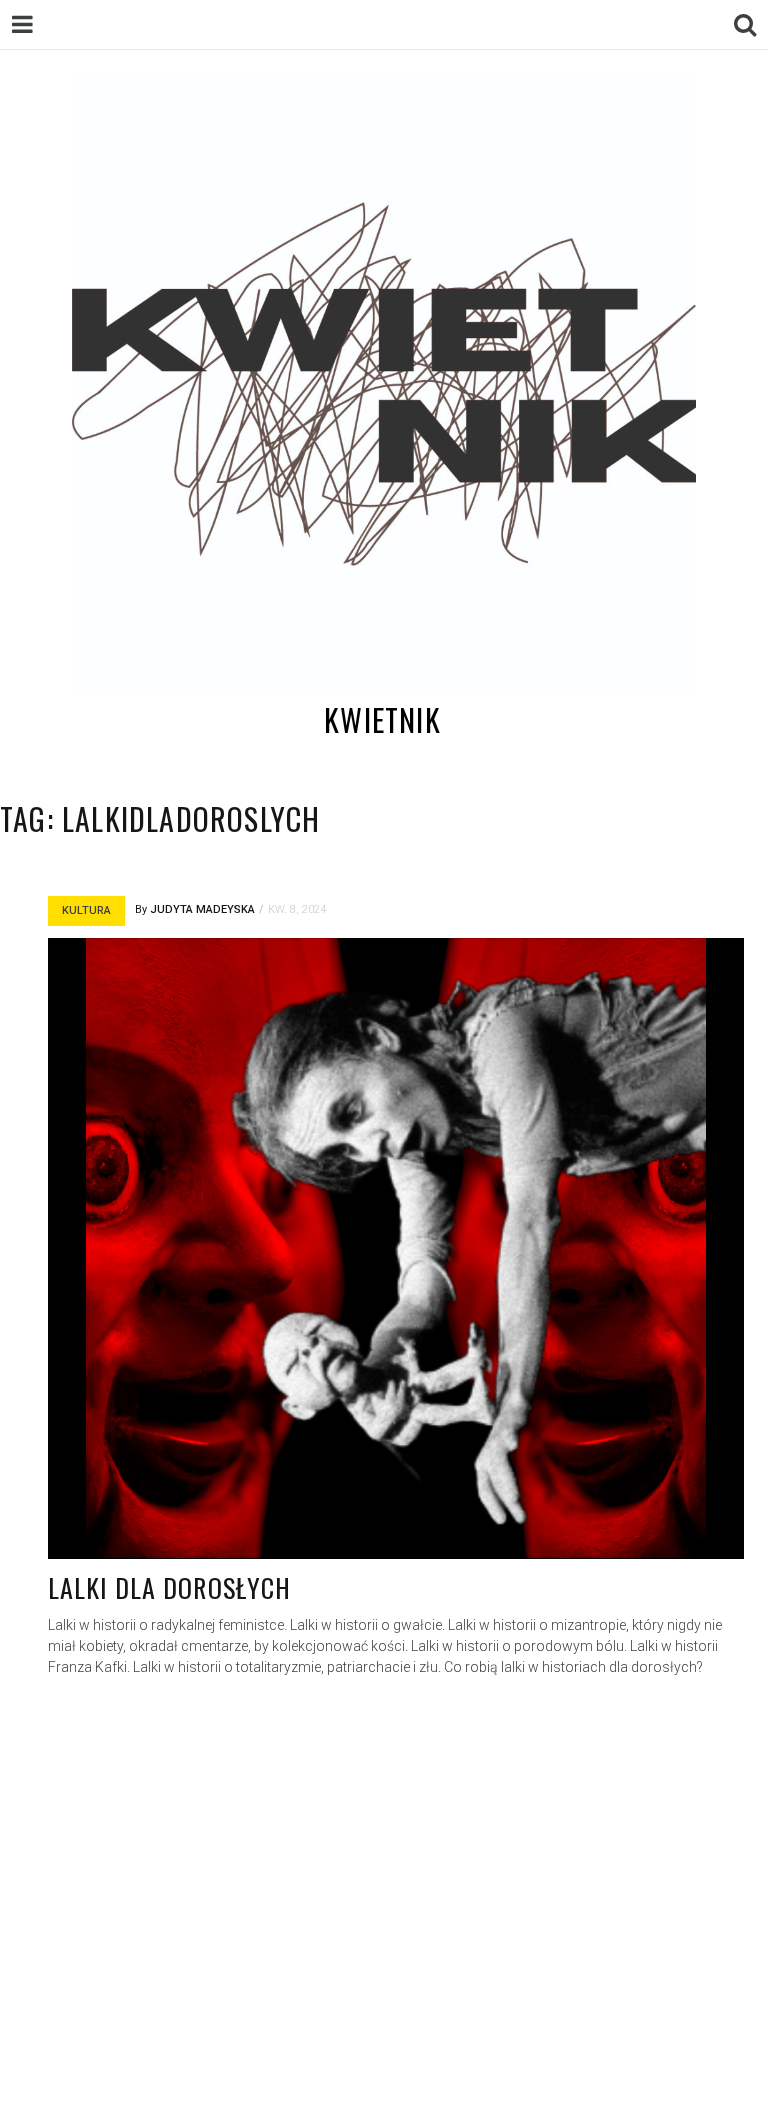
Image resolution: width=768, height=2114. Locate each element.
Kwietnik (382, 719)
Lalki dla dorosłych (169, 1587)
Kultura (86, 910)
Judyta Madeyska (202, 909)
